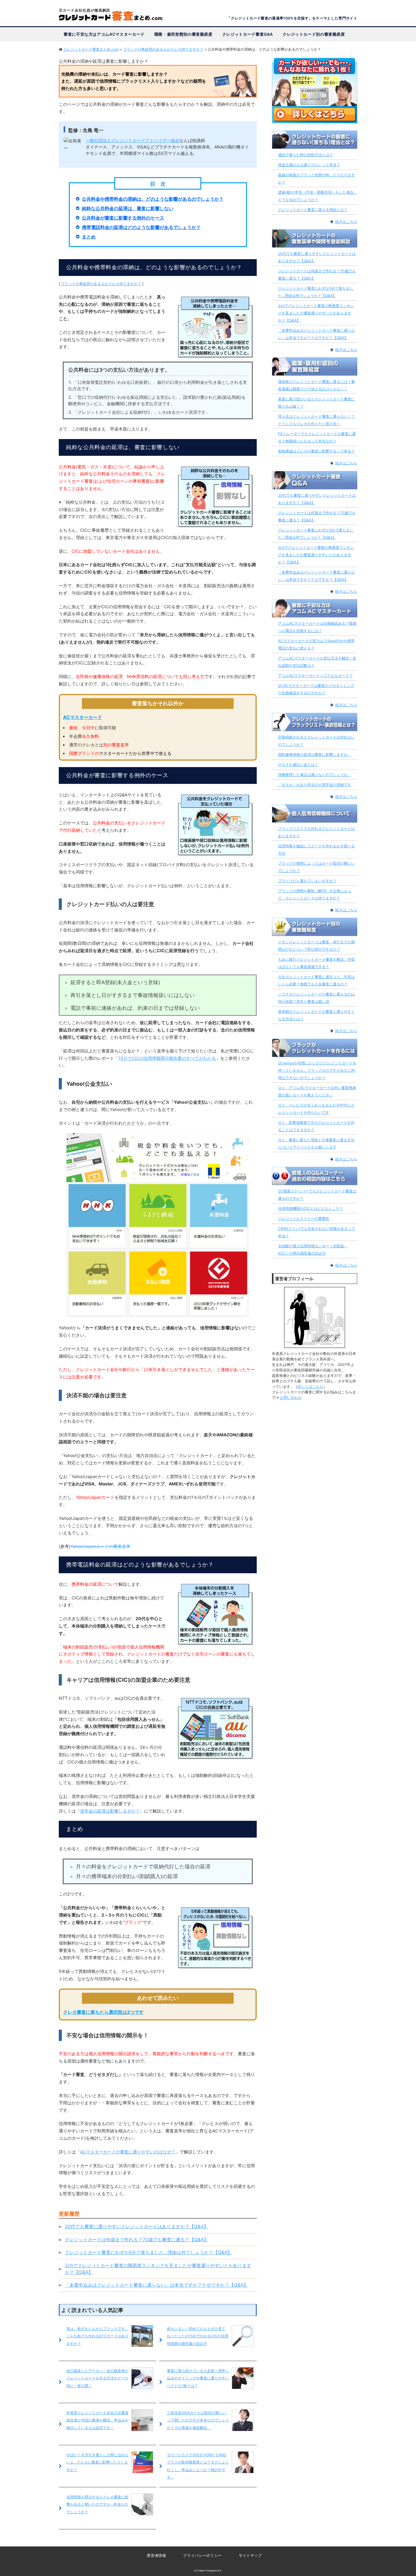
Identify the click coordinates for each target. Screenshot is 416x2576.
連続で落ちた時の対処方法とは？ (305, 155)
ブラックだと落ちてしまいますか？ (307, 881)
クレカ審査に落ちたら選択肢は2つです (103, 2012)
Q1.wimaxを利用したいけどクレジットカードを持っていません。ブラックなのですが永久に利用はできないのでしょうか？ (317, 1070)
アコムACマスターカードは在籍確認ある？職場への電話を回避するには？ (317, 627)
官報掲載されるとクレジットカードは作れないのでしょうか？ (316, 741)
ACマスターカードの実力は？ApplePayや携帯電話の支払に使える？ (316, 644)
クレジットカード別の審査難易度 (314, 34)
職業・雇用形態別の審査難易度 (183, 34)
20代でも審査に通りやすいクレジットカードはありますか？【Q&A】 (137, 2226)
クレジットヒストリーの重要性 (304, 1218)
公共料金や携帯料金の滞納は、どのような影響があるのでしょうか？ (153, 199)
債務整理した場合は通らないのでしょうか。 (315, 775)
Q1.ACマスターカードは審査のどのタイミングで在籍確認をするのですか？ (316, 689)
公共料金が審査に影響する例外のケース (123, 218)
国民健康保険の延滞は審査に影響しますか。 (315, 754)
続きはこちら (346, 222)
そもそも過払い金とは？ (298, 765)
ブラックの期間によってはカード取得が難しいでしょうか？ (316, 867)
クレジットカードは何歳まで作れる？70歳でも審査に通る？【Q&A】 (137, 2240)
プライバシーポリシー (202, 2555)
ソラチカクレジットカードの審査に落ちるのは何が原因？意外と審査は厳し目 (316, 998)
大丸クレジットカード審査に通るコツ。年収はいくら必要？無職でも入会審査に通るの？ (316, 980)
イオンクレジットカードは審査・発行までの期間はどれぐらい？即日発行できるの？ (316, 946)
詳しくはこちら (310, 1386)
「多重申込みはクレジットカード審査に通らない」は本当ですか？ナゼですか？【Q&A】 (157, 2285)
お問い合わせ (291, 1397)
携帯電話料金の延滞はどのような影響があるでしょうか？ (141, 227)
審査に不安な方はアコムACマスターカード (104, 34)
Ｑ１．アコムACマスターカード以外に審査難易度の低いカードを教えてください (317, 1091)
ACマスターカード (83, 717)
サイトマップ (250, 2555)
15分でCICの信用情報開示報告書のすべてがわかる (167, 1058)
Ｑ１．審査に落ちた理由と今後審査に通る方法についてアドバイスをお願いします (316, 1143)
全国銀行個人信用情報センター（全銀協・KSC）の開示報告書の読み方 (313, 1250)
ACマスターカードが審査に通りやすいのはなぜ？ (128, 2152)
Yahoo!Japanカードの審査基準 (100, 1546)
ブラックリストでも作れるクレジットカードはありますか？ (316, 832)
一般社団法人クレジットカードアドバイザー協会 (132, 140)
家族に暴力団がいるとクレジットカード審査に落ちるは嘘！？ (316, 403)
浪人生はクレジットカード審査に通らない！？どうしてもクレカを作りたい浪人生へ (316, 420)
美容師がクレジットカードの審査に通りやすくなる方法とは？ (316, 1015)
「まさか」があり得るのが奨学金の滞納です (315, 785)
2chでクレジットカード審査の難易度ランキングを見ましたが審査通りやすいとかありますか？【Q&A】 (316, 313)
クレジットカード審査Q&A (248, 34)
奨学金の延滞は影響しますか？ (110, 1811)
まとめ (89, 237)
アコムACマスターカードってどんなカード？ (315, 675)
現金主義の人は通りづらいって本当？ (309, 165)
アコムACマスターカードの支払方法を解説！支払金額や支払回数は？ (317, 662)
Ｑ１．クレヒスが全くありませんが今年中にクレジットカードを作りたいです (316, 1109)
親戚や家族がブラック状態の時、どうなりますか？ (316, 179)
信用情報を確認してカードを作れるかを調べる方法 (316, 850)
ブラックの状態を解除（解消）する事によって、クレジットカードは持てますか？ (315, 894)
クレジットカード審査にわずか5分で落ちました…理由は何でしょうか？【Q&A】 (148, 2252)
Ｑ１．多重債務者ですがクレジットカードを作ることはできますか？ (316, 1126)
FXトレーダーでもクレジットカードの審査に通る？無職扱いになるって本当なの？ (317, 437)
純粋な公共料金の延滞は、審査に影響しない (128, 208)
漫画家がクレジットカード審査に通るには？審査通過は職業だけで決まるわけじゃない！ (316, 385)
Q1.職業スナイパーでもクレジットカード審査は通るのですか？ (317, 1195)
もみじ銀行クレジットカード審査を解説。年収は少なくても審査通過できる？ (316, 963)
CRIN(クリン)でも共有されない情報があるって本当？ (317, 1232)
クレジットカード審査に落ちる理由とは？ (313, 210)
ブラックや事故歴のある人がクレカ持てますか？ (101, 284)
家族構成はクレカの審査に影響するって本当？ (316, 451)
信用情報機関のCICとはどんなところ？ (310, 1208)
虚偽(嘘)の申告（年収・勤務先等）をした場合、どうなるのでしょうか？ (318, 196)
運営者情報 (156, 2555)
